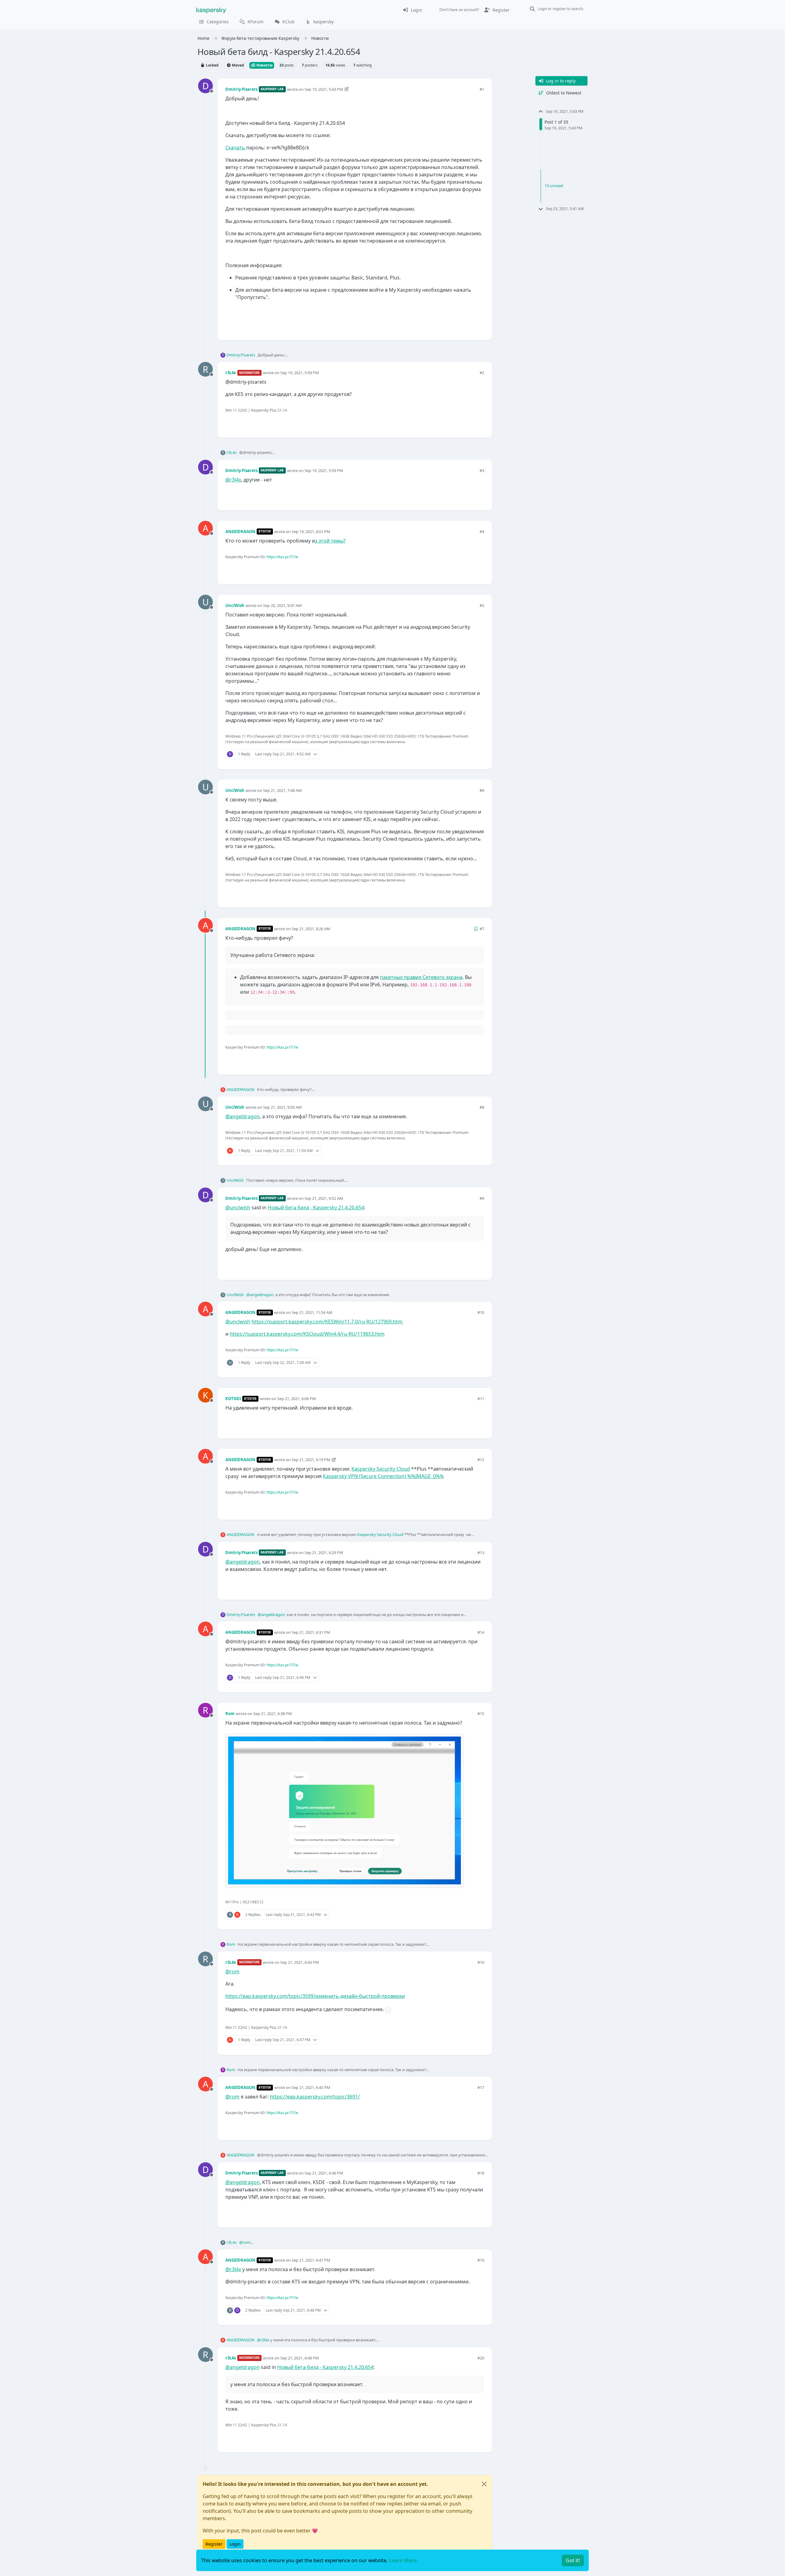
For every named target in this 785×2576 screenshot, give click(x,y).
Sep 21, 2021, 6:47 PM (311, 2260)
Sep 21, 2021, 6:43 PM (300, 1962)
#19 (481, 2260)
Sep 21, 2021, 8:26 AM (311, 929)
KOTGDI (233, 1399)
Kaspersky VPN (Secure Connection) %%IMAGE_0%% (383, 1476)
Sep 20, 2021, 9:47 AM (282, 605)
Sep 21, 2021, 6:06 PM (297, 1399)
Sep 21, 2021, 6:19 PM (311, 1460)
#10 (481, 1312)
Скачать (236, 148)
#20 (481, 2358)
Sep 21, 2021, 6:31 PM (311, 1632)
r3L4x (231, 373)
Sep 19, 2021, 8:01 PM (311, 532)
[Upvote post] (458, 325)
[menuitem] (412, 10)
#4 (482, 532)
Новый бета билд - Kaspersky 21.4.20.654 (316, 1207)
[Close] (484, 2484)
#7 (482, 929)
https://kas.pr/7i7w (282, 557)
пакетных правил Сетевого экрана (421, 977)
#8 (482, 1107)
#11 (481, 1399)
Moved (237, 65)
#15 (481, 1714)
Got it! (573, 2560)
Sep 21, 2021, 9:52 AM (324, 1198)
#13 (481, 1553)
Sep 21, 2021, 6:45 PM (311, 2087)
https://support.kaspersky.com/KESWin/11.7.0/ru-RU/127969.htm (327, 1322)
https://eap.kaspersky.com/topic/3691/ (315, 2097)
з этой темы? (330, 541)
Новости (264, 65)
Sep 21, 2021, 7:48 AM (282, 790)
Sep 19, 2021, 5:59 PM (300, 373)
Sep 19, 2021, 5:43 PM (324, 89)
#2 (482, 373)
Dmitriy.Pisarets (241, 89)
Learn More (403, 2560)
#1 (482, 89)
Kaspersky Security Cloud (381, 1469)
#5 (482, 605)
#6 (482, 790)
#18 (481, 2173)
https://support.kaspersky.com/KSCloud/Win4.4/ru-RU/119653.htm (307, 1334)
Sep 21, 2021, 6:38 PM (273, 1714)
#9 (482, 1198)
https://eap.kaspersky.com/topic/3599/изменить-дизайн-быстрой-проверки (315, 1996)
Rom (230, 1714)
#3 (482, 470)
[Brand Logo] (211, 10)
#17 (481, 2087)
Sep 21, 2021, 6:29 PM (324, 1553)
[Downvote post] (479, 325)
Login (235, 2544)
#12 (481, 1460)
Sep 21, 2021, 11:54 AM (312, 1312)
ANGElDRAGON (240, 532)
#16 (481, 1962)
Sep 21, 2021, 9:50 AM (282, 1107)
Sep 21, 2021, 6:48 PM (300, 2358)
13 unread (554, 186)
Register (214, 2544)
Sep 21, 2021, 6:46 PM (324, 2173)
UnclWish (235, 605)
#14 (481, 1632)
